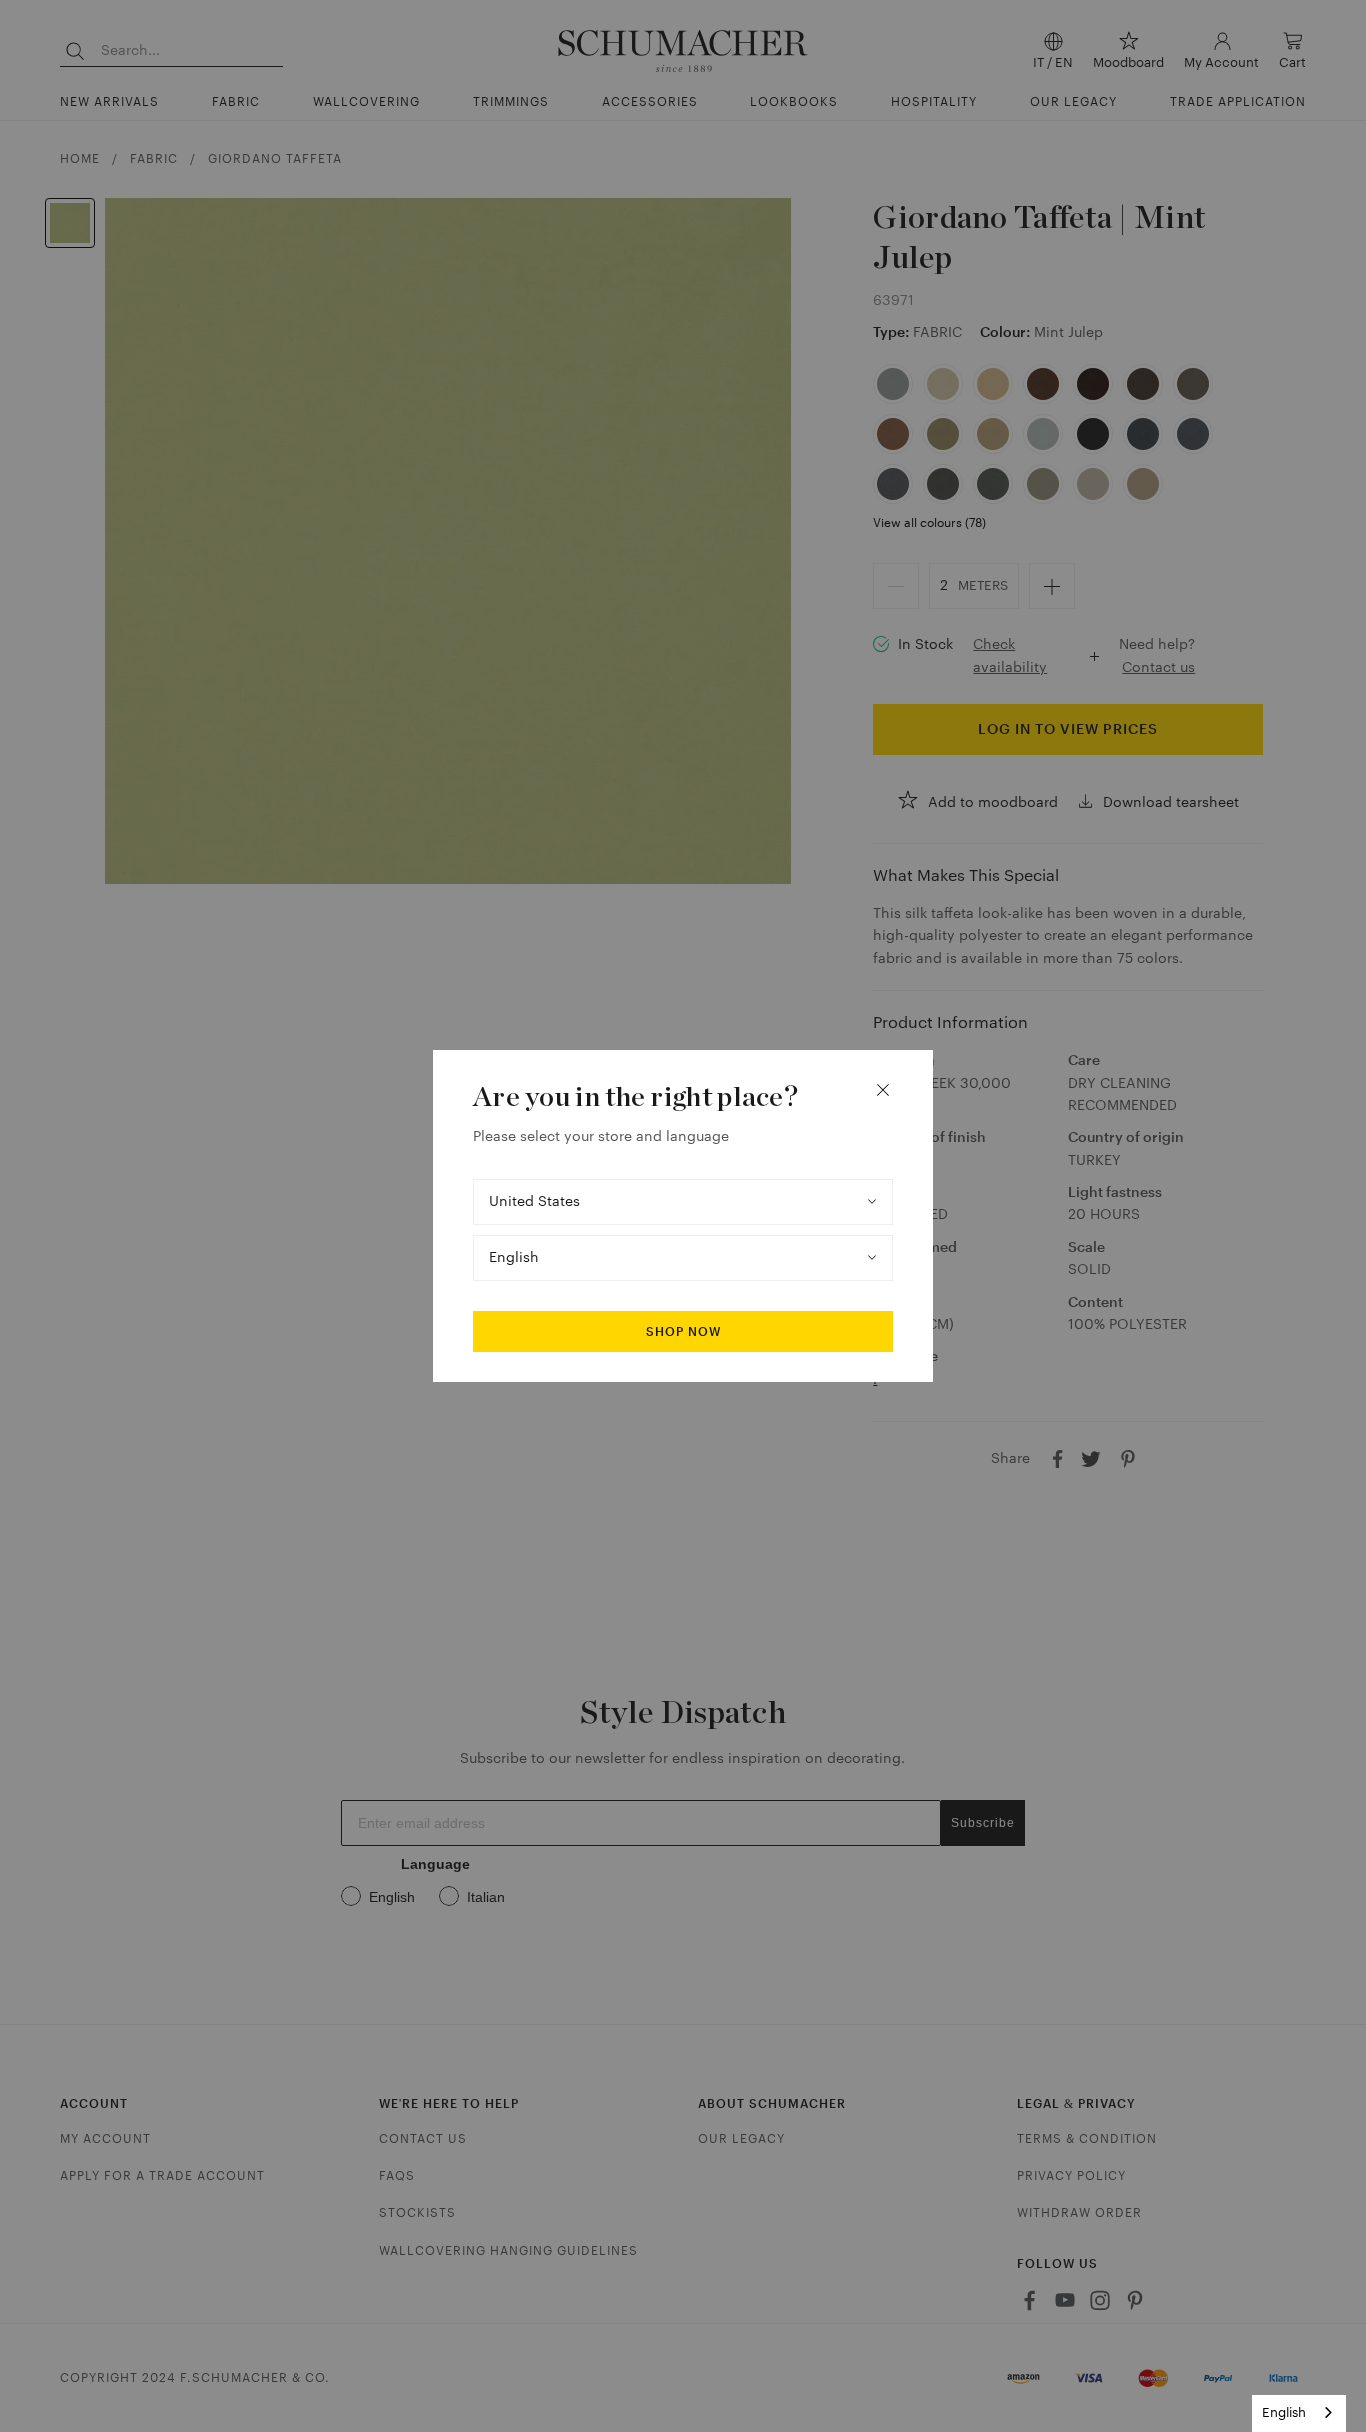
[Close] (883, 1090)
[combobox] (1299, 2413)
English (1284, 2412)
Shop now (683, 1332)
